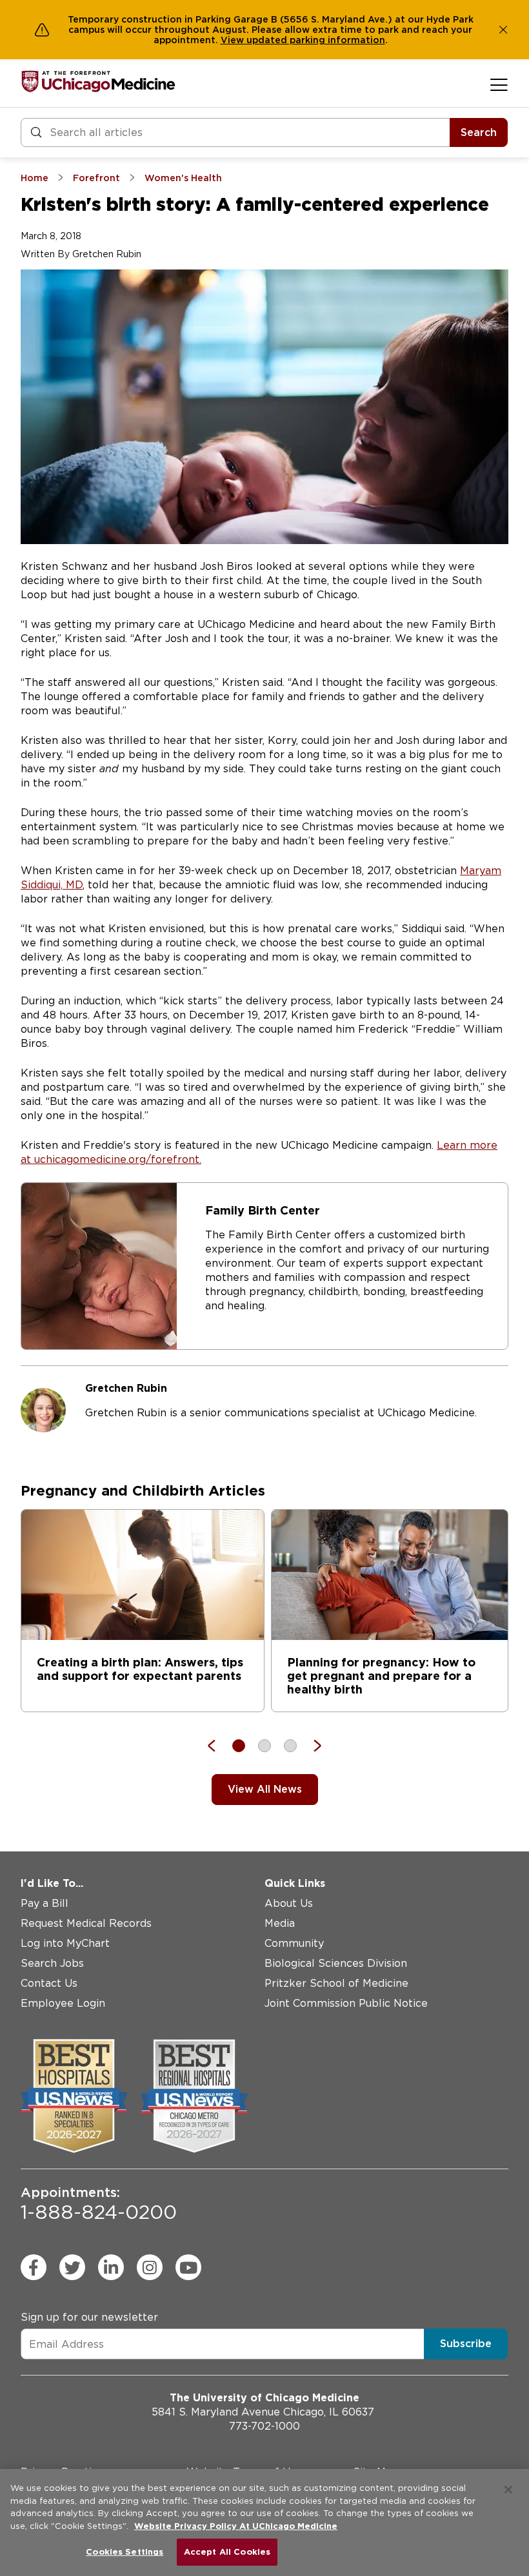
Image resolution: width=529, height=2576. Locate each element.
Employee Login (63, 2003)
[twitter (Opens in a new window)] (72, 2267)
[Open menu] (499, 84)
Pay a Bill (45, 1903)
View (234, 40)
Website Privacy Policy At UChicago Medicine (236, 2526)
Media (280, 1923)
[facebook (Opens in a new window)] (34, 2267)
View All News (265, 1789)
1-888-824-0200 (99, 2204)
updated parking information (316, 40)
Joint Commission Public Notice (346, 2003)
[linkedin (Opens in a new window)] (111, 2267)
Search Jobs (52, 1963)
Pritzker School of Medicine (336, 1983)
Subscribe (466, 2344)
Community (294, 1943)
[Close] (508, 2490)
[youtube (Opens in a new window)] (188, 2267)
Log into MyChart (65, 1943)
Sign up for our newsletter (89, 2317)
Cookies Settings (125, 2552)
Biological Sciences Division (336, 1963)
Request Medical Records (86, 1923)
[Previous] (218, 1746)
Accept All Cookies (227, 2552)
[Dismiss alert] (503, 30)
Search (479, 132)
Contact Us (49, 1983)
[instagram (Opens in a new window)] (150, 2267)
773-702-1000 (264, 2426)
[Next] (311, 1746)
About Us (289, 1903)
